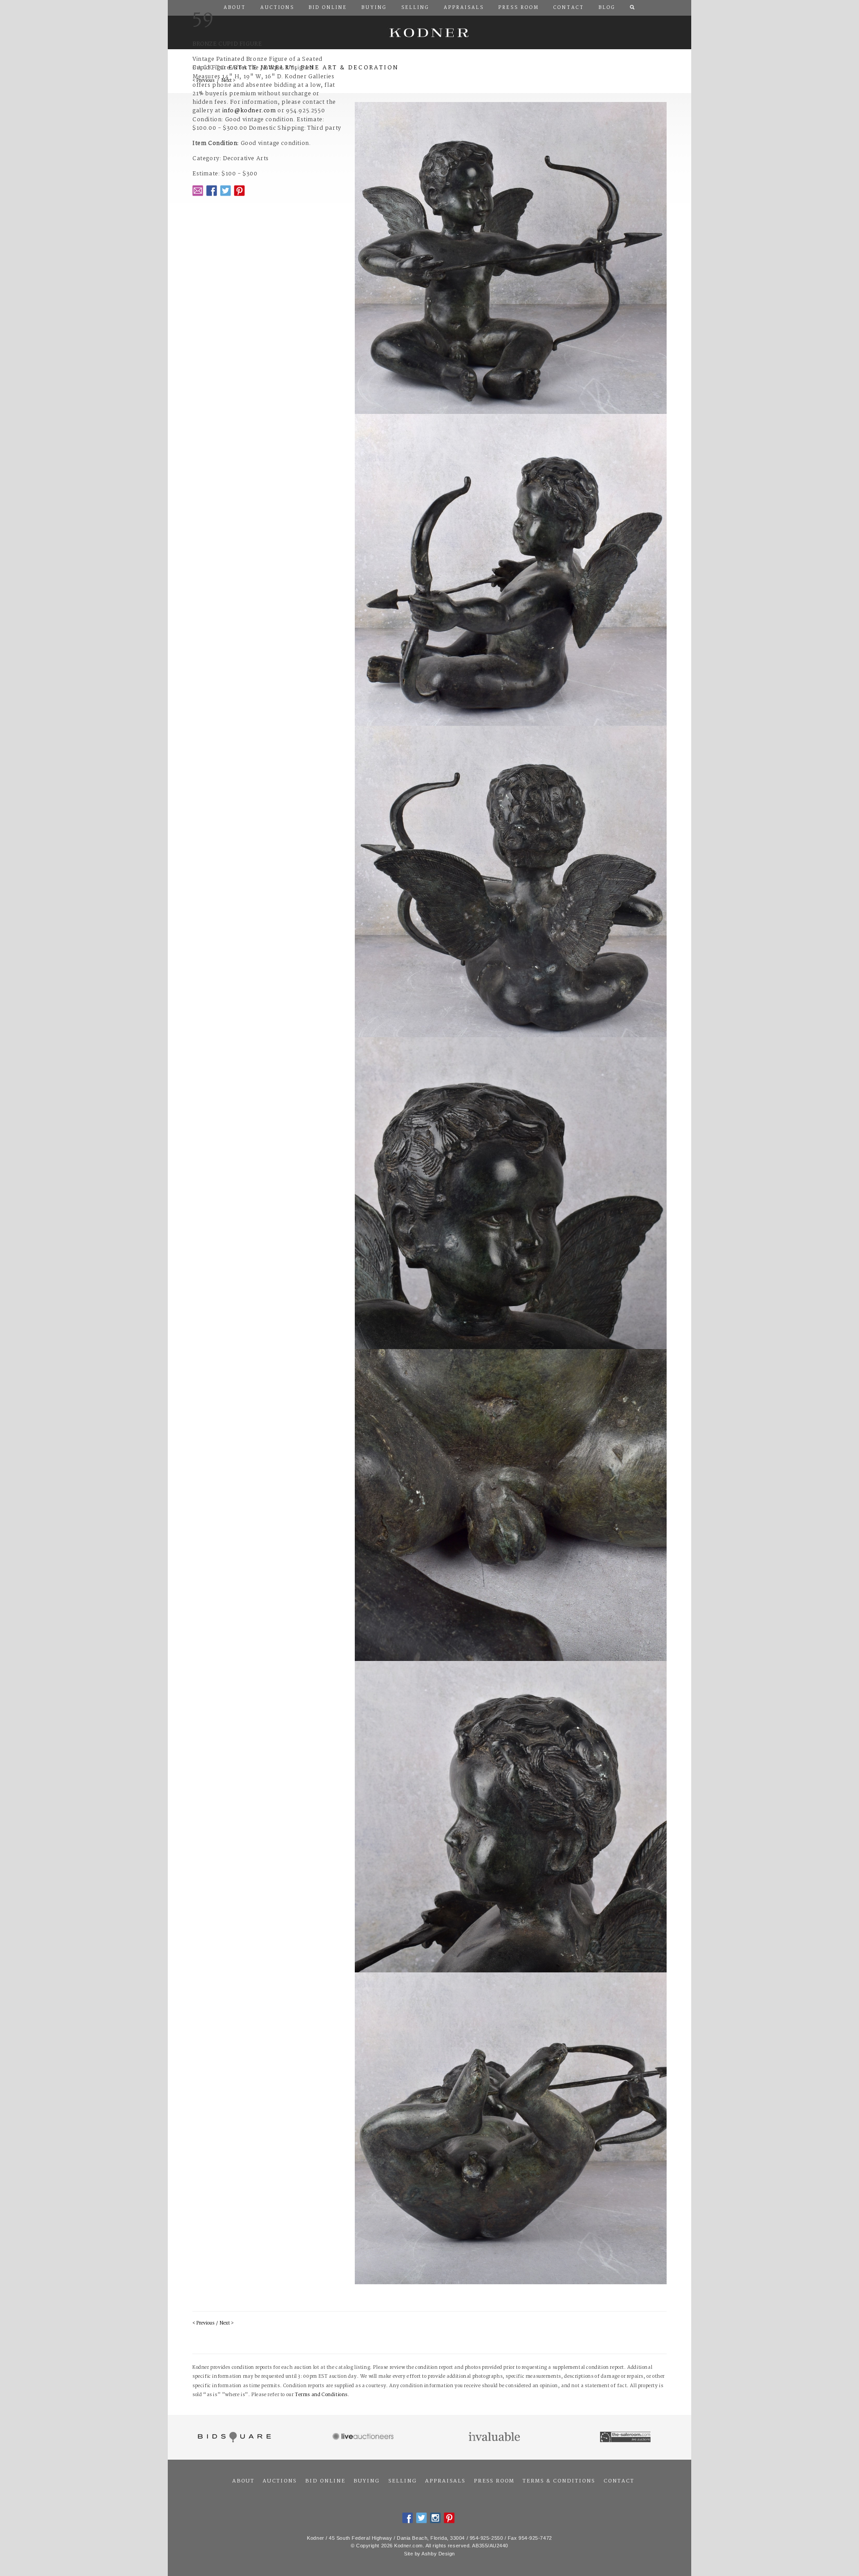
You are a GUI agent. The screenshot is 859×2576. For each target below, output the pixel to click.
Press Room (494, 2481)
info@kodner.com (249, 111)
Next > (227, 2323)
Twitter (225, 191)
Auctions (280, 2481)
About (243, 2481)
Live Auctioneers (364, 2437)
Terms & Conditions (559, 2481)
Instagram (435, 2518)
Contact (619, 2481)
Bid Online (325, 2481)
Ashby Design (438, 2554)
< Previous (203, 2323)
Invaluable (495, 2437)
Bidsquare (233, 2437)
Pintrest (239, 191)
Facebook (212, 191)
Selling (403, 2481)
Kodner (429, 32)
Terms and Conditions (321, 2395)
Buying (367, 2481)
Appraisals (445, 2481)
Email (198, 191)
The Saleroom (626, 2437)
